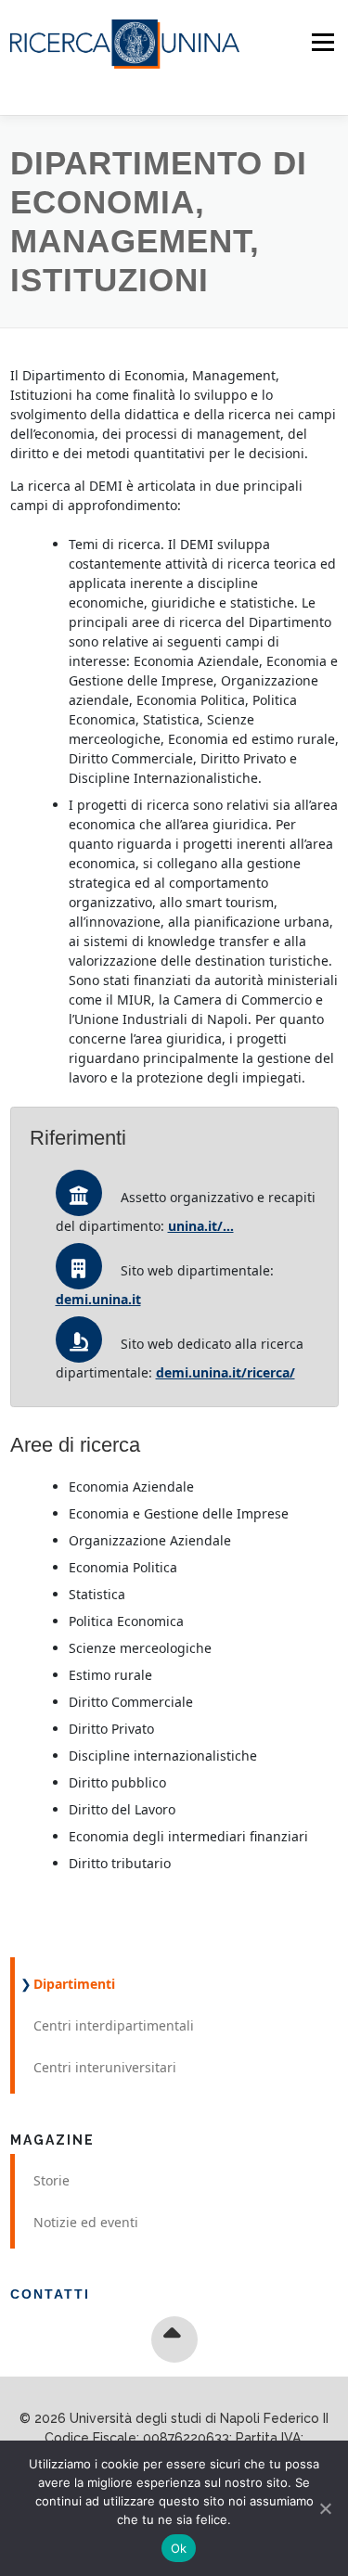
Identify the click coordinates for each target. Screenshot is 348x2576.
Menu (322, 42)
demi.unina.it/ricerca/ (226, 1372)
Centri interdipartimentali (114, 2025)
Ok (179, 2548)
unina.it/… (201, 1226)
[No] (325, 2508)
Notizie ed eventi (86, 2222)
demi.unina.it (98, 1299)
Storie (52, 2180)
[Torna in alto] (174, 2340)
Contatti (50, 2294)
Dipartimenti (74, 1984)
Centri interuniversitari (105, 2067)
